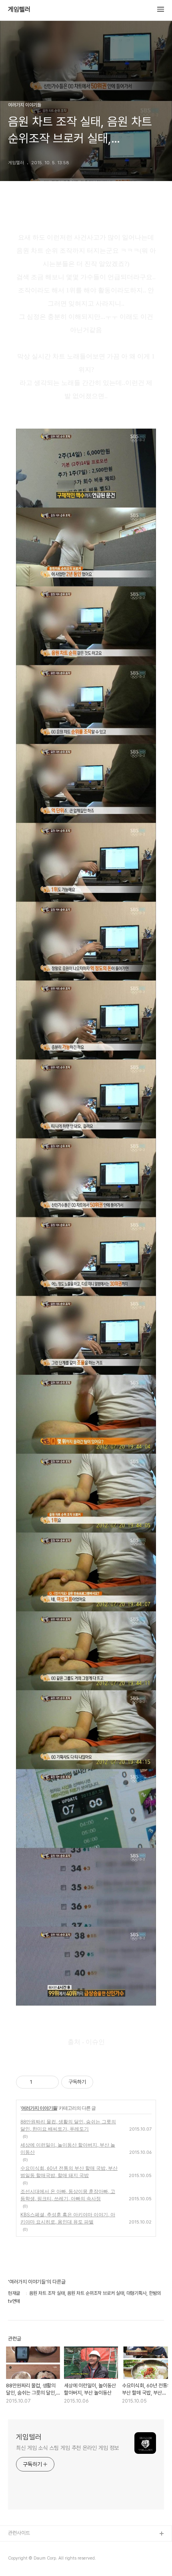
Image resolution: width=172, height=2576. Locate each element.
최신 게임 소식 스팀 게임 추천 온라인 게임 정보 (67, 2448)
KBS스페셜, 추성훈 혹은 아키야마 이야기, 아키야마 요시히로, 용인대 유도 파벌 (68, 2218)
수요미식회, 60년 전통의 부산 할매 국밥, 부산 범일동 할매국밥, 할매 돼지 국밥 (69, 2172)
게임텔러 (19, 10)
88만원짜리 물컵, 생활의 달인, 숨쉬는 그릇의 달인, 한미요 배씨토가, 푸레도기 (68, 2125)
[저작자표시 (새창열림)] (97, 2082)
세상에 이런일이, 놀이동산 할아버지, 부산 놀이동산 (68, 2148)
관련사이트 (19, 2533)
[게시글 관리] (50, 2082)
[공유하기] (40, 2082)
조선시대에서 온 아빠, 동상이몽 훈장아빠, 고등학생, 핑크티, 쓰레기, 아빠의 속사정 (68, 2195)
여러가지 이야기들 (39, 2108)
